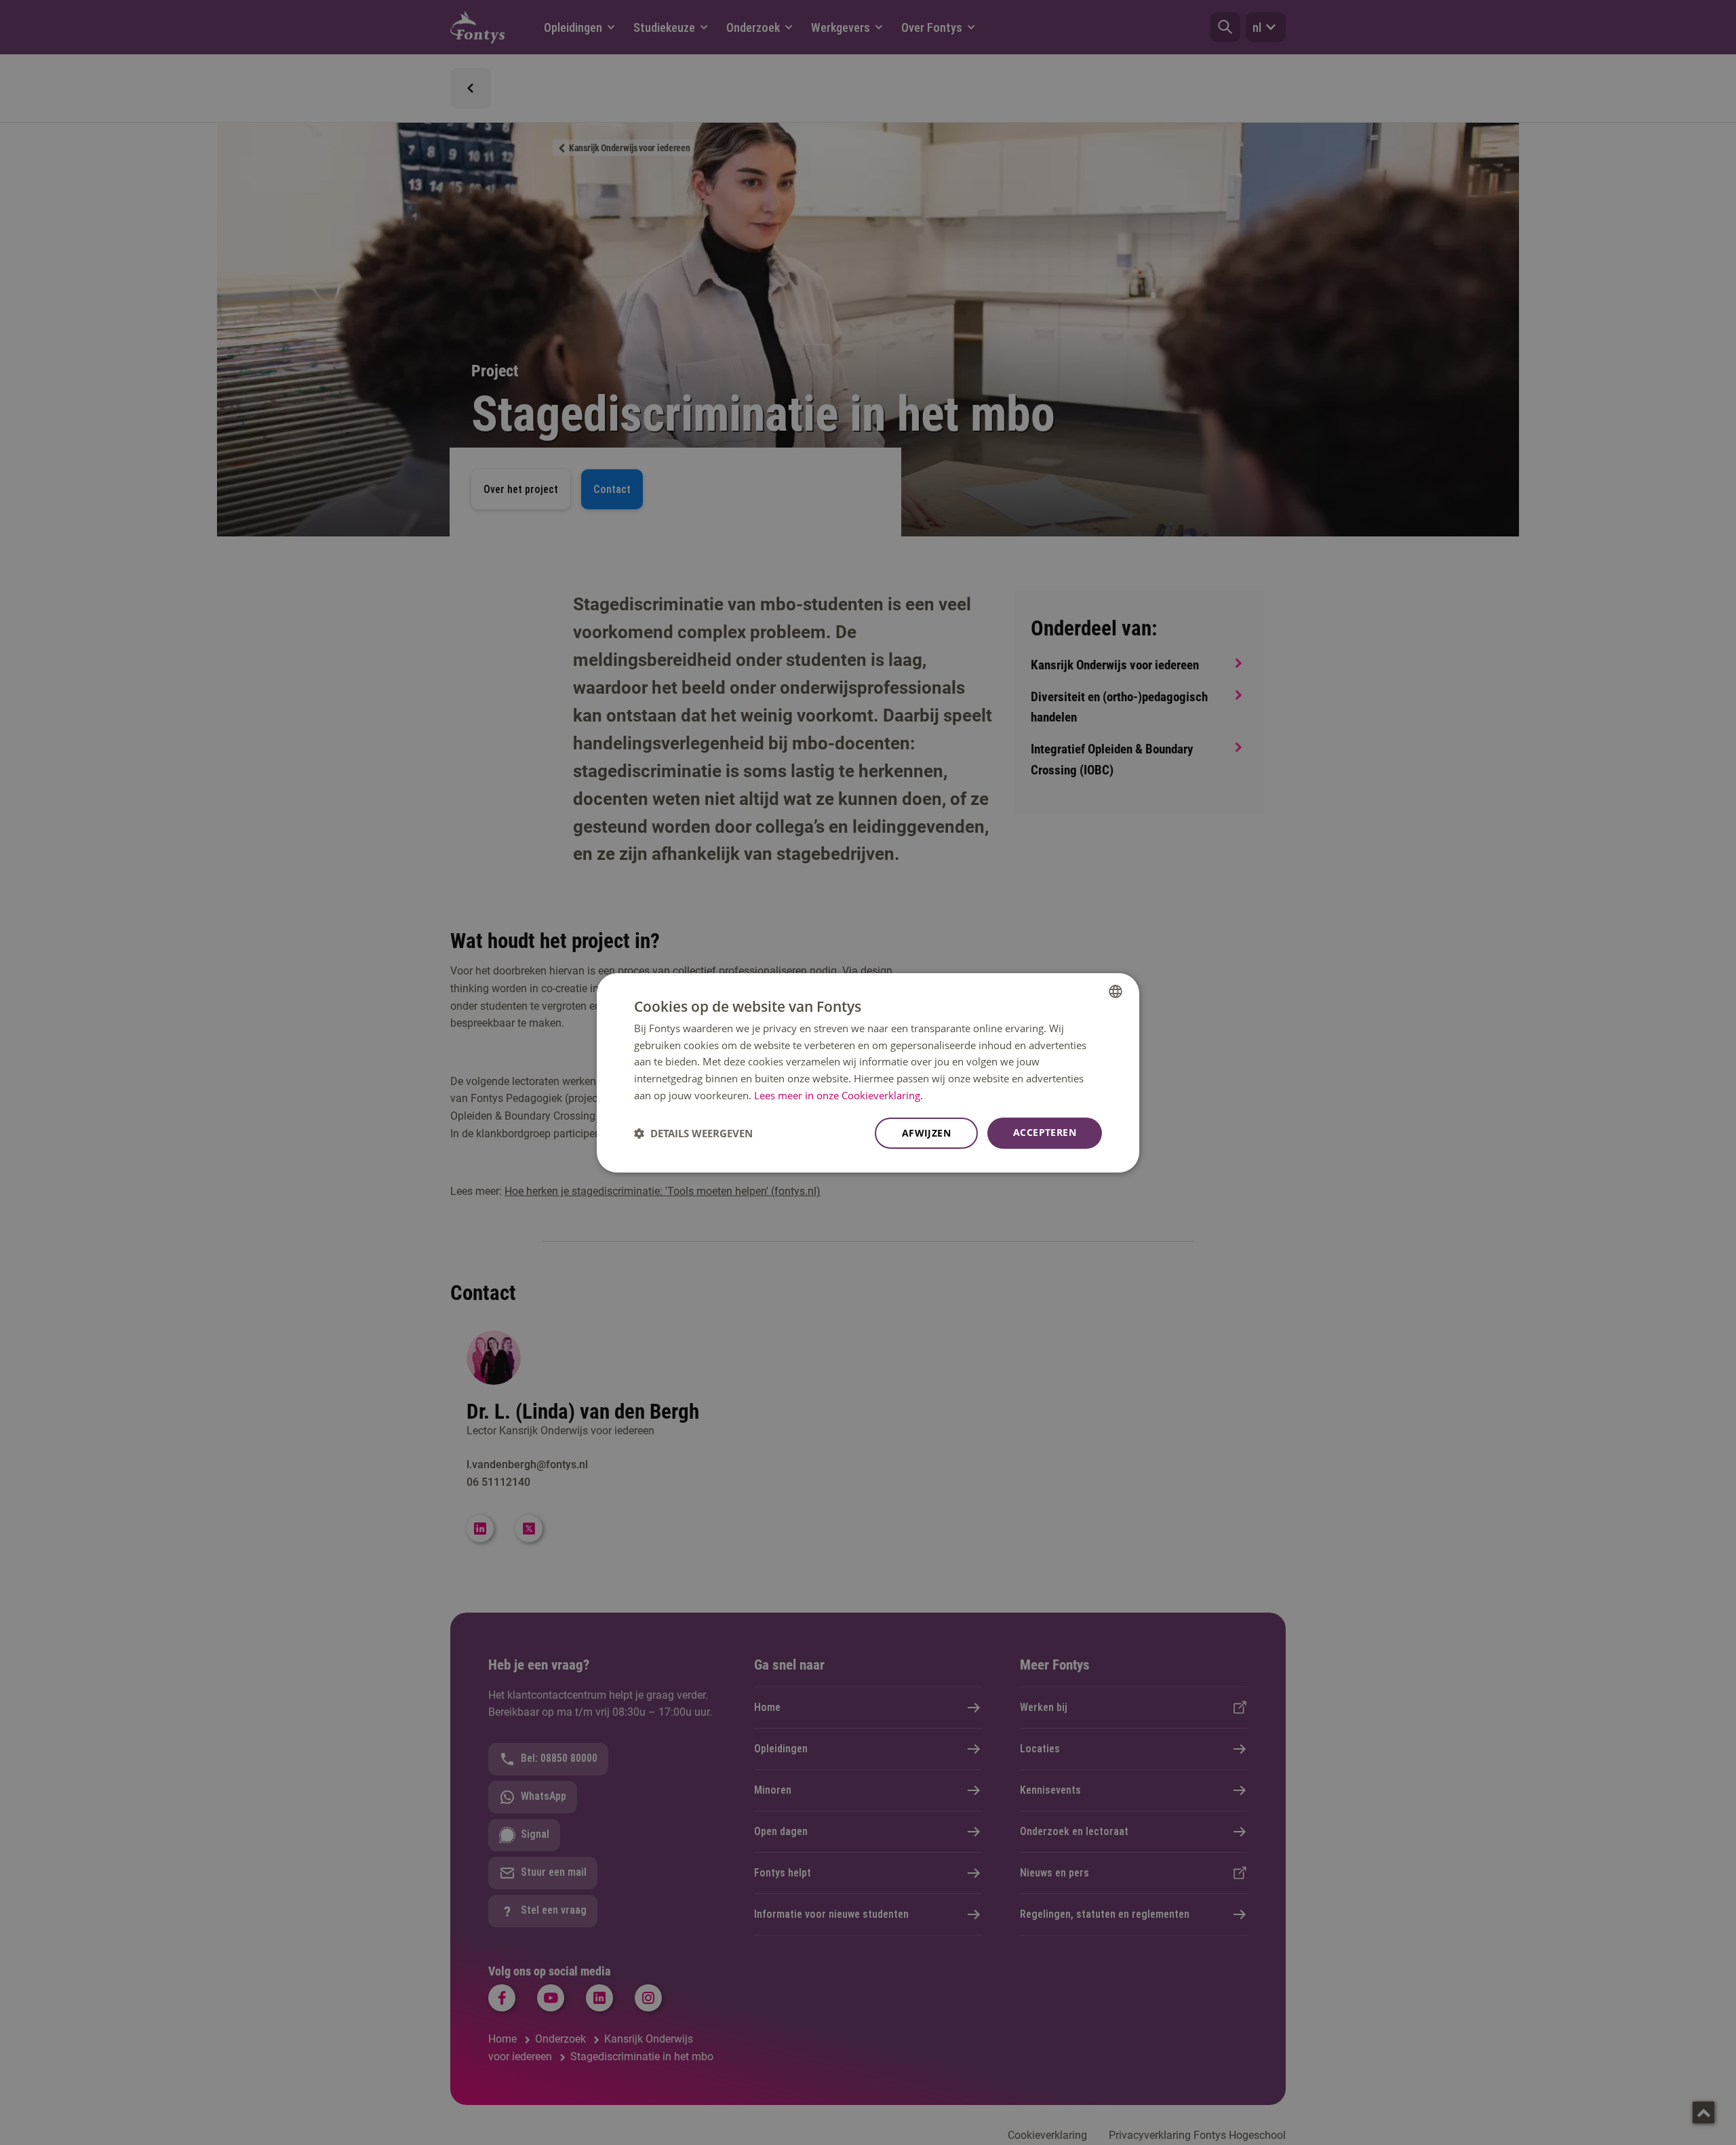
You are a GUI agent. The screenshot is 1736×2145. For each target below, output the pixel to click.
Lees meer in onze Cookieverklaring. (839, 1095)
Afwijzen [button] (926, 1133)
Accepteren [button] (1045, 1132)
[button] (693, 1133)
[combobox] (1116, 991)
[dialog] (868, 1072)
